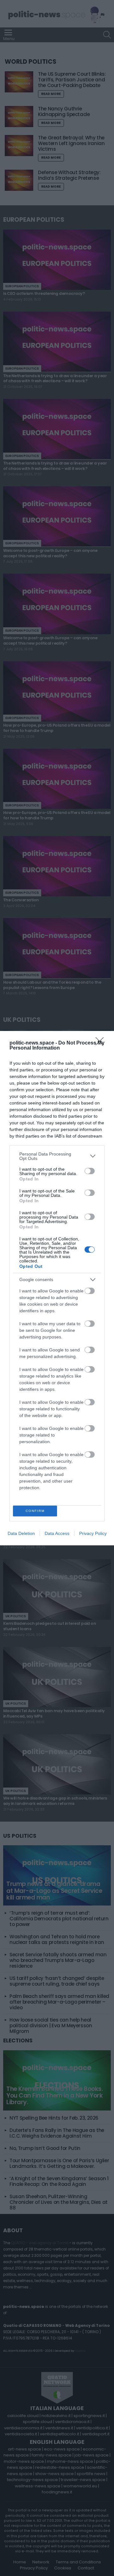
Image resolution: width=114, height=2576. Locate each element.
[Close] (102, 1043)
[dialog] (57, 1288)
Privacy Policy (93, 1533)
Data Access (57, 1533)
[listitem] (57, 1156)
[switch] (90, 1171)
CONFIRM (35, 1511)
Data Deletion (21, 1533)
